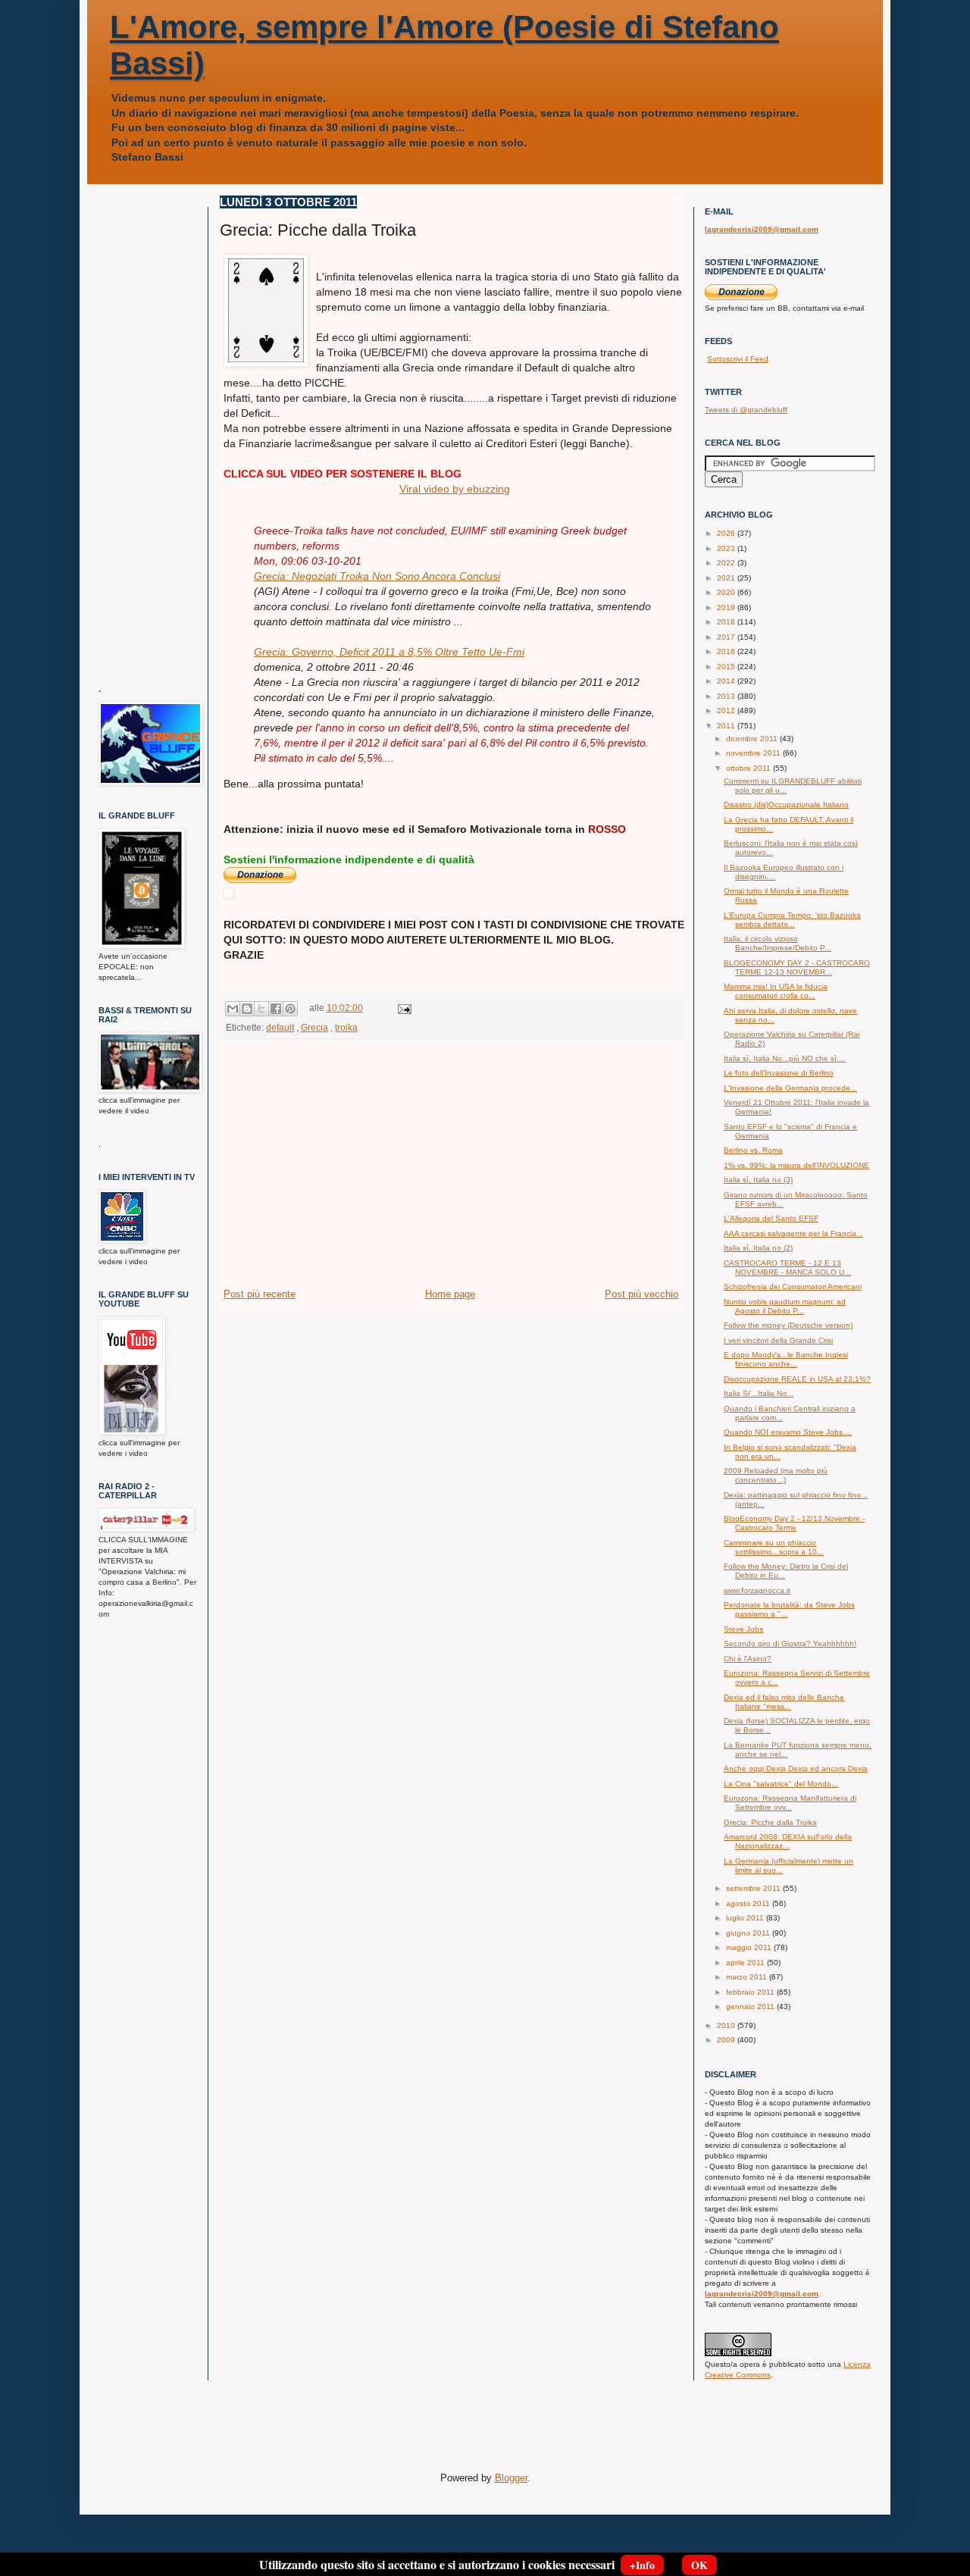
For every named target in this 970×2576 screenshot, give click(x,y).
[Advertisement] (451, 1173)
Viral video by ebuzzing (455, 489)
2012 (727, 711)
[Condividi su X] (261, 1009)
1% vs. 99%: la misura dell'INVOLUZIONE (796, 1165)
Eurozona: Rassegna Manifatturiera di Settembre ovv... (790, 1803)
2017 (727, 637)
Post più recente (260, 1294)
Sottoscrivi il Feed (738, 359)
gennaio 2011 (751, 2006)
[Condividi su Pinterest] (290, 1009)
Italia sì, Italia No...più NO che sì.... (785, 1058)
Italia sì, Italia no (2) (758, 1248)
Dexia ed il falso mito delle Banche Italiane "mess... (784, 1702)
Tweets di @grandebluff (746, 410)
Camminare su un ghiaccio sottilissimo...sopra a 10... (774, 1547)
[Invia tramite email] (233, 1009)
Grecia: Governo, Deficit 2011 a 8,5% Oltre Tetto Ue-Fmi (389, 652)
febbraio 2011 (751, 1992)
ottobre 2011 (749, 768)
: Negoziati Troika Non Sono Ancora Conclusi (377, 576)
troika (346, 1027)
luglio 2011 (746, 1918)
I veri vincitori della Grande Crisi (778, 1340)
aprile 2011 (746, 1963)
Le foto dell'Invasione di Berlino (779, 1073)
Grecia (314, 1027)
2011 (727, 726)
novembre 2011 (754, 753)
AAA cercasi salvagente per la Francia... (793, 1233)
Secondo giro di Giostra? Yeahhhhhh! (790, 1643)
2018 (727, 622)
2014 (727, 681)
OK (699, 2565)
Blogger (511, 2478)
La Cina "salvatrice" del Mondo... (781, 1784)
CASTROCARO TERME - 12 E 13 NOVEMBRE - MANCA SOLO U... (787, 1268)
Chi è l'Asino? (748, 1659)
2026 (727, 533)
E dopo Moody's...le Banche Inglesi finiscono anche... (786, 1359)
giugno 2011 (749, 1933)
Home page (450, 1294)
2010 (727, 2025)
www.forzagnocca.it (757, 1590)
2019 (727, 607)
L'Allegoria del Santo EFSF (771, 1218)
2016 (727, 651)
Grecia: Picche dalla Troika (770, 1822)
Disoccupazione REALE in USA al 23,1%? (797, 1379)
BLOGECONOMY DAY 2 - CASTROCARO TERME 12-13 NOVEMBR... (797, 967)
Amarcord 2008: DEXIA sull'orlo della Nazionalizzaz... (788, 1841)
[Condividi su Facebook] (276, 1009)
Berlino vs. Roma (753, 1150)
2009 (727, 2040)
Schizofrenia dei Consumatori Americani (793, 1286)
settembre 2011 (754, 1888)
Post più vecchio (641, 1294)
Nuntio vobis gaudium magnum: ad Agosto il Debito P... (785, 1306)
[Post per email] (402, 1008)
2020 (727, 592)
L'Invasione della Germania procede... (790, 1088)
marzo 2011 (748, 1977)
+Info (642, 2565)
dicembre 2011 (753, 739)
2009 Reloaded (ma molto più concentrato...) (776, 1475)
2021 (727, 578)
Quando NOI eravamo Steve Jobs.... (788, 1432)
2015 (727, 667)
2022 (727, 563)
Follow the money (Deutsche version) (788, 1325)
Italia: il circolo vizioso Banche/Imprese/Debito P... (778, 943)
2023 (727, 548)
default (280, 1027)
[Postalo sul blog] (247, 1009)
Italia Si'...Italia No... (759, 1393)
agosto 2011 (749, 1903)
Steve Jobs (743, 1629)
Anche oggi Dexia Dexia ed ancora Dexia (796, 1768)
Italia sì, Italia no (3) (758, 1180)
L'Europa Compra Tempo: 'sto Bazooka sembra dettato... (792, 920)
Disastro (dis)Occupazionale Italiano (786, 804)
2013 (727, 696)
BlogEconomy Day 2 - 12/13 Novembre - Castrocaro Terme (794, 1523)
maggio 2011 (750, 1947)
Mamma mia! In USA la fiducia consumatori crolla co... (776, 991)
